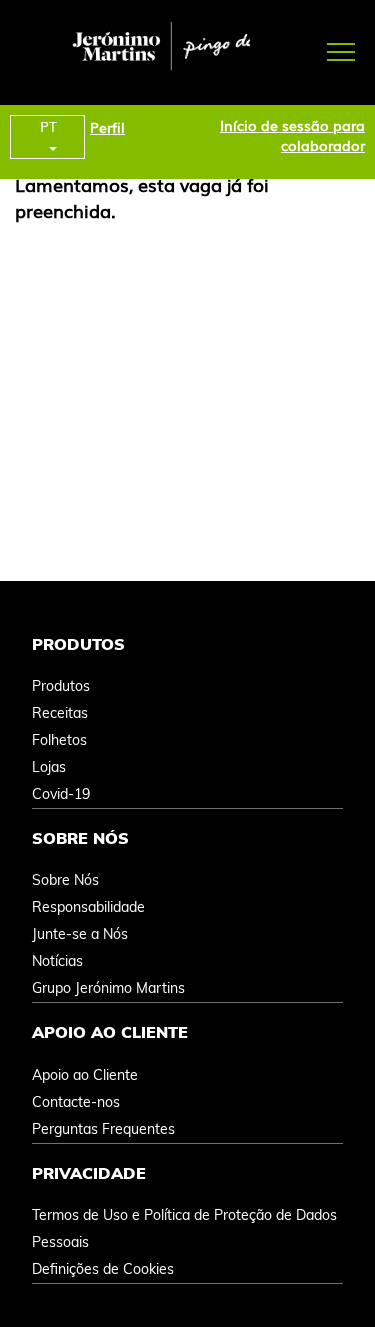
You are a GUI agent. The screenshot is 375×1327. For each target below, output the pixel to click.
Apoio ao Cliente (85, 1075)
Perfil (107, 127)
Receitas (60, 713)
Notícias (57, 961)
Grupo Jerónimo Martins (108, 988)
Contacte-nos (76, 1102)
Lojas (49, 767)
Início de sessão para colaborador (292, 135)
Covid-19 (61, 794)
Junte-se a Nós (80, 934)
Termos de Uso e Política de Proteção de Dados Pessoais (184, 1228)
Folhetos (59, 740)
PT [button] (48, 126)
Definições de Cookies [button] (103, 1269)
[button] (312, 50)
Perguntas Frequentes (103, 1129)
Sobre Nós (65, 880)
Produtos (61, 686)
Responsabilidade (88, 907)
